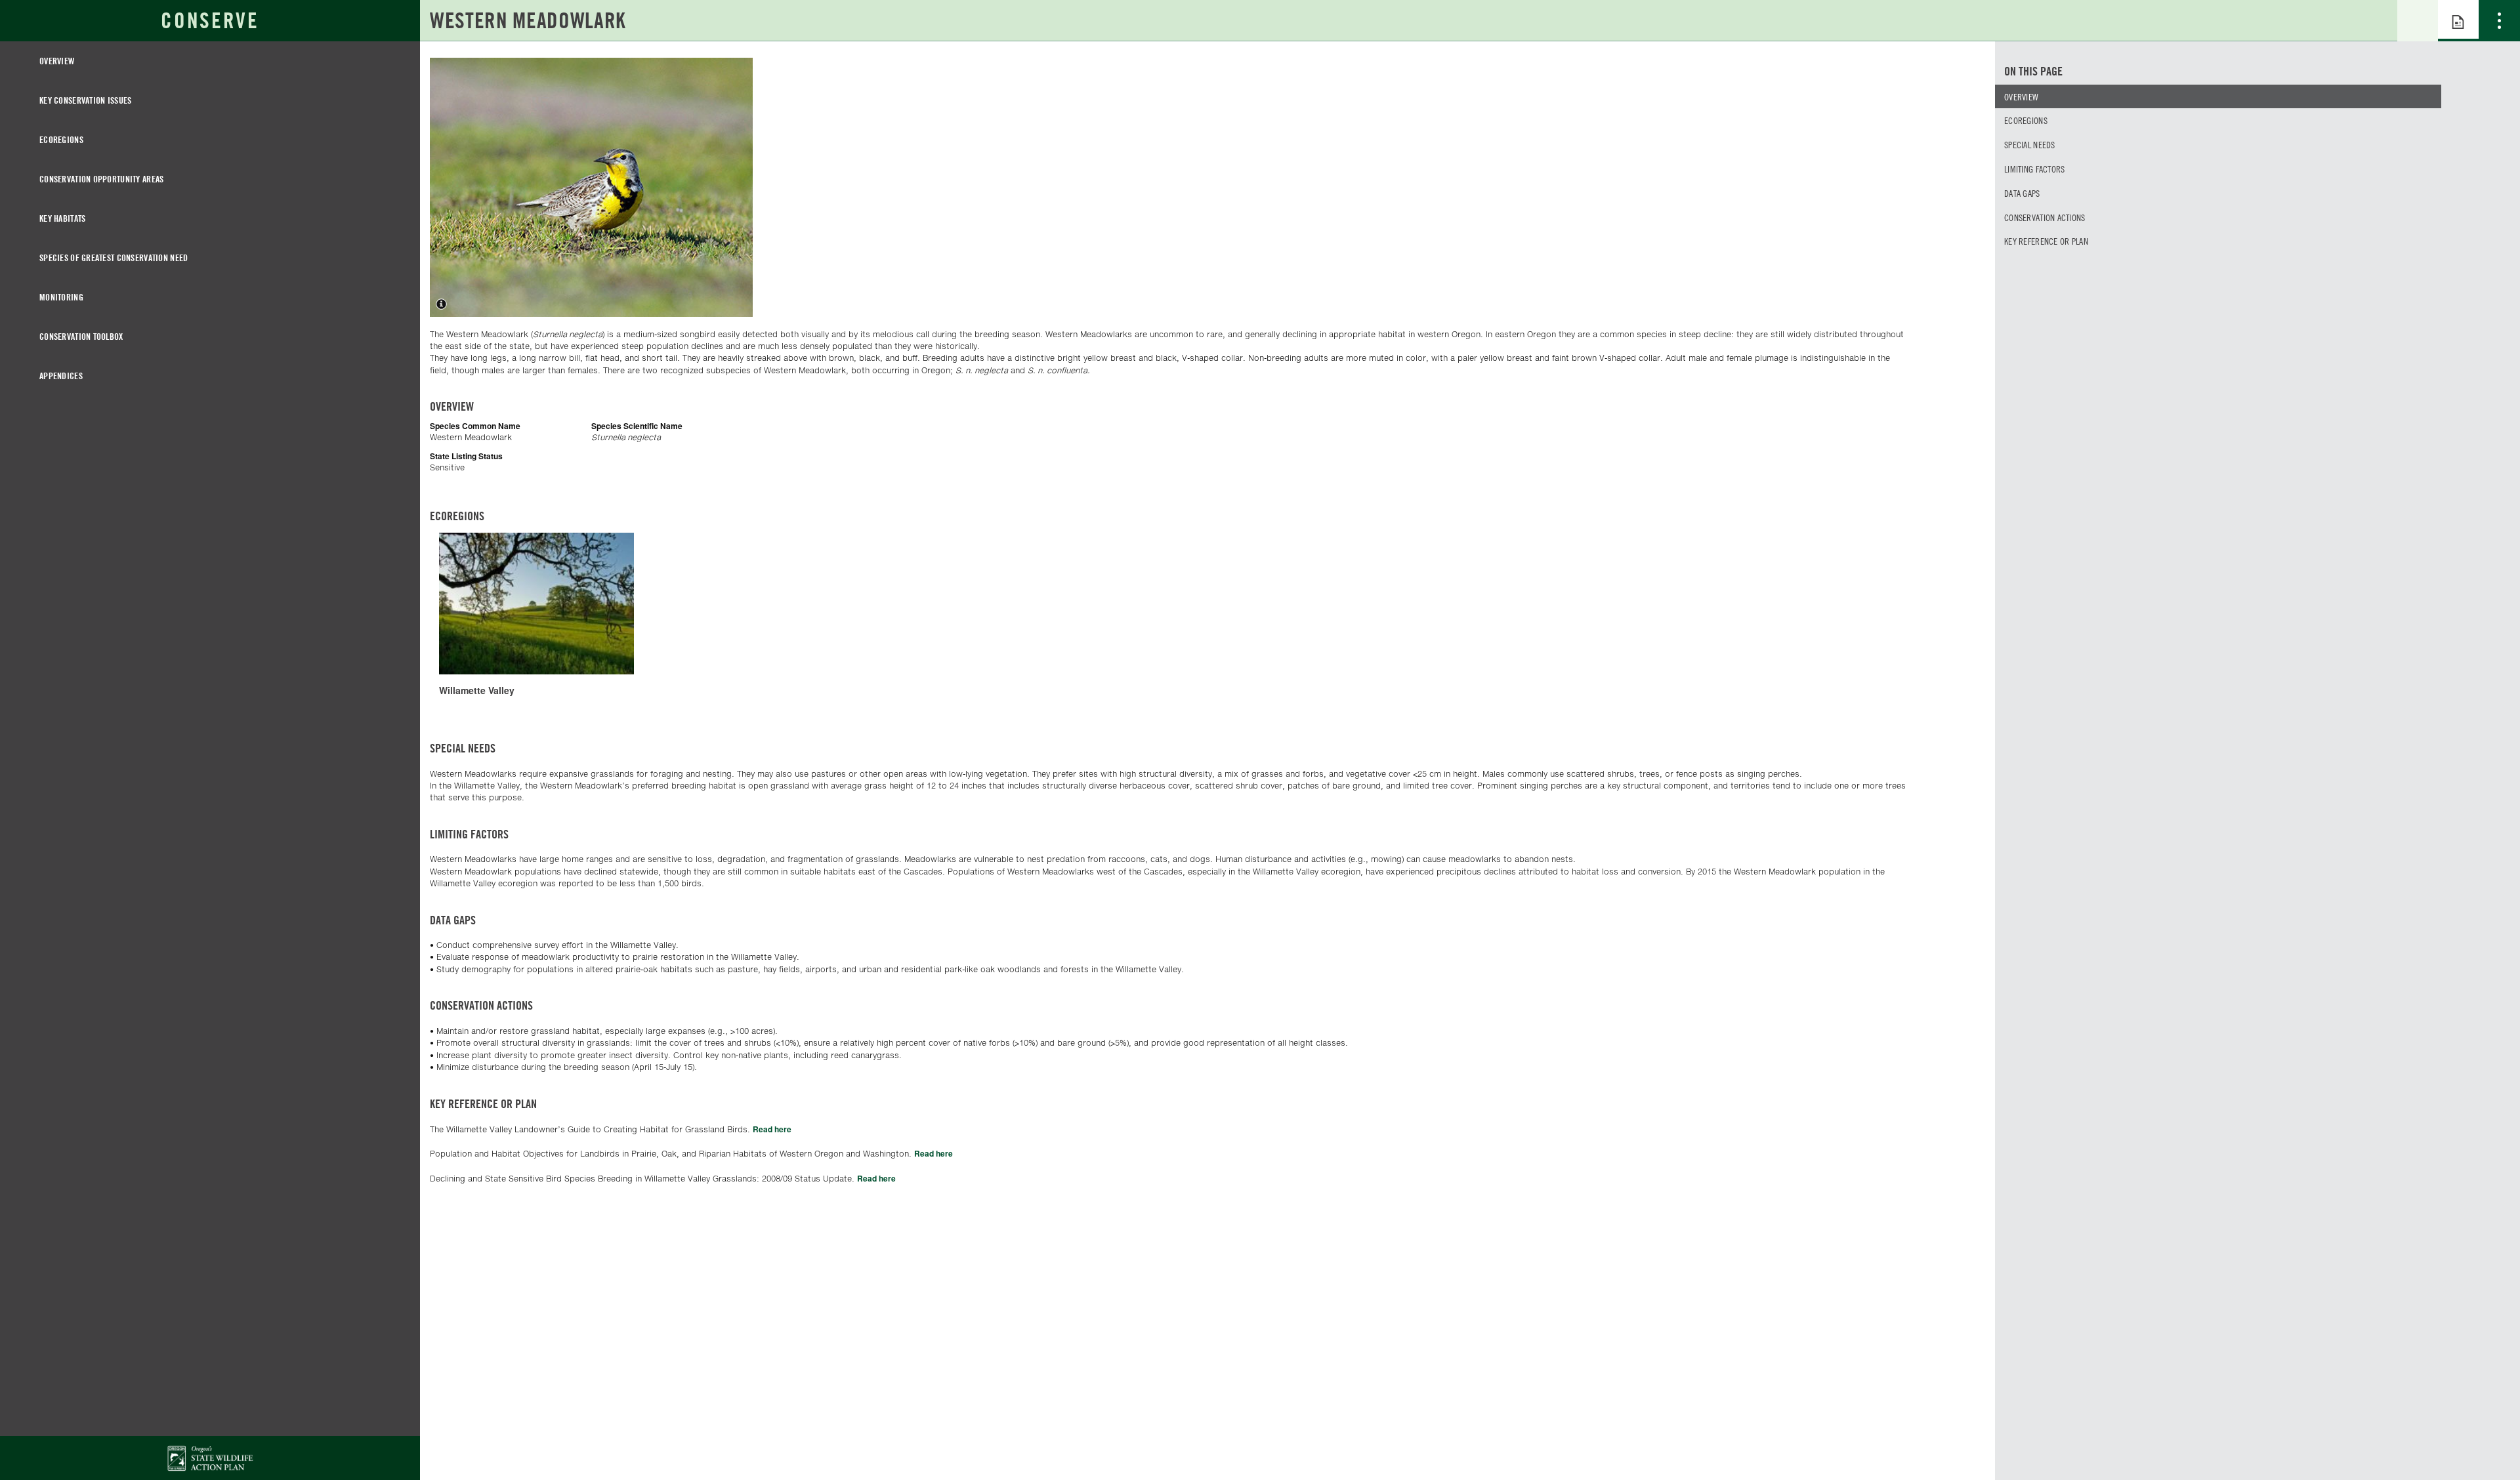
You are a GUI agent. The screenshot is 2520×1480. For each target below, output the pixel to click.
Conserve (210, 20)
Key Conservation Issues (85, 100)
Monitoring (61, 297)
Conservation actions (2045, 217)
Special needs (2030, 144)
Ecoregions (61, 139)
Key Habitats (62, 218)
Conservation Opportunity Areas (101, 179)
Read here (772, 1129)
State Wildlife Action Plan (210, 1458)
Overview (57, 61)
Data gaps (2022, 193)
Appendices (61, 376)
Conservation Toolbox (81, 336)
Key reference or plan (2046, 241)
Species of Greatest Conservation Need (114, 257)
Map (2418, 21)
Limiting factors (2034, 169)
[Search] (2377, 20)
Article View (2458, 21)
